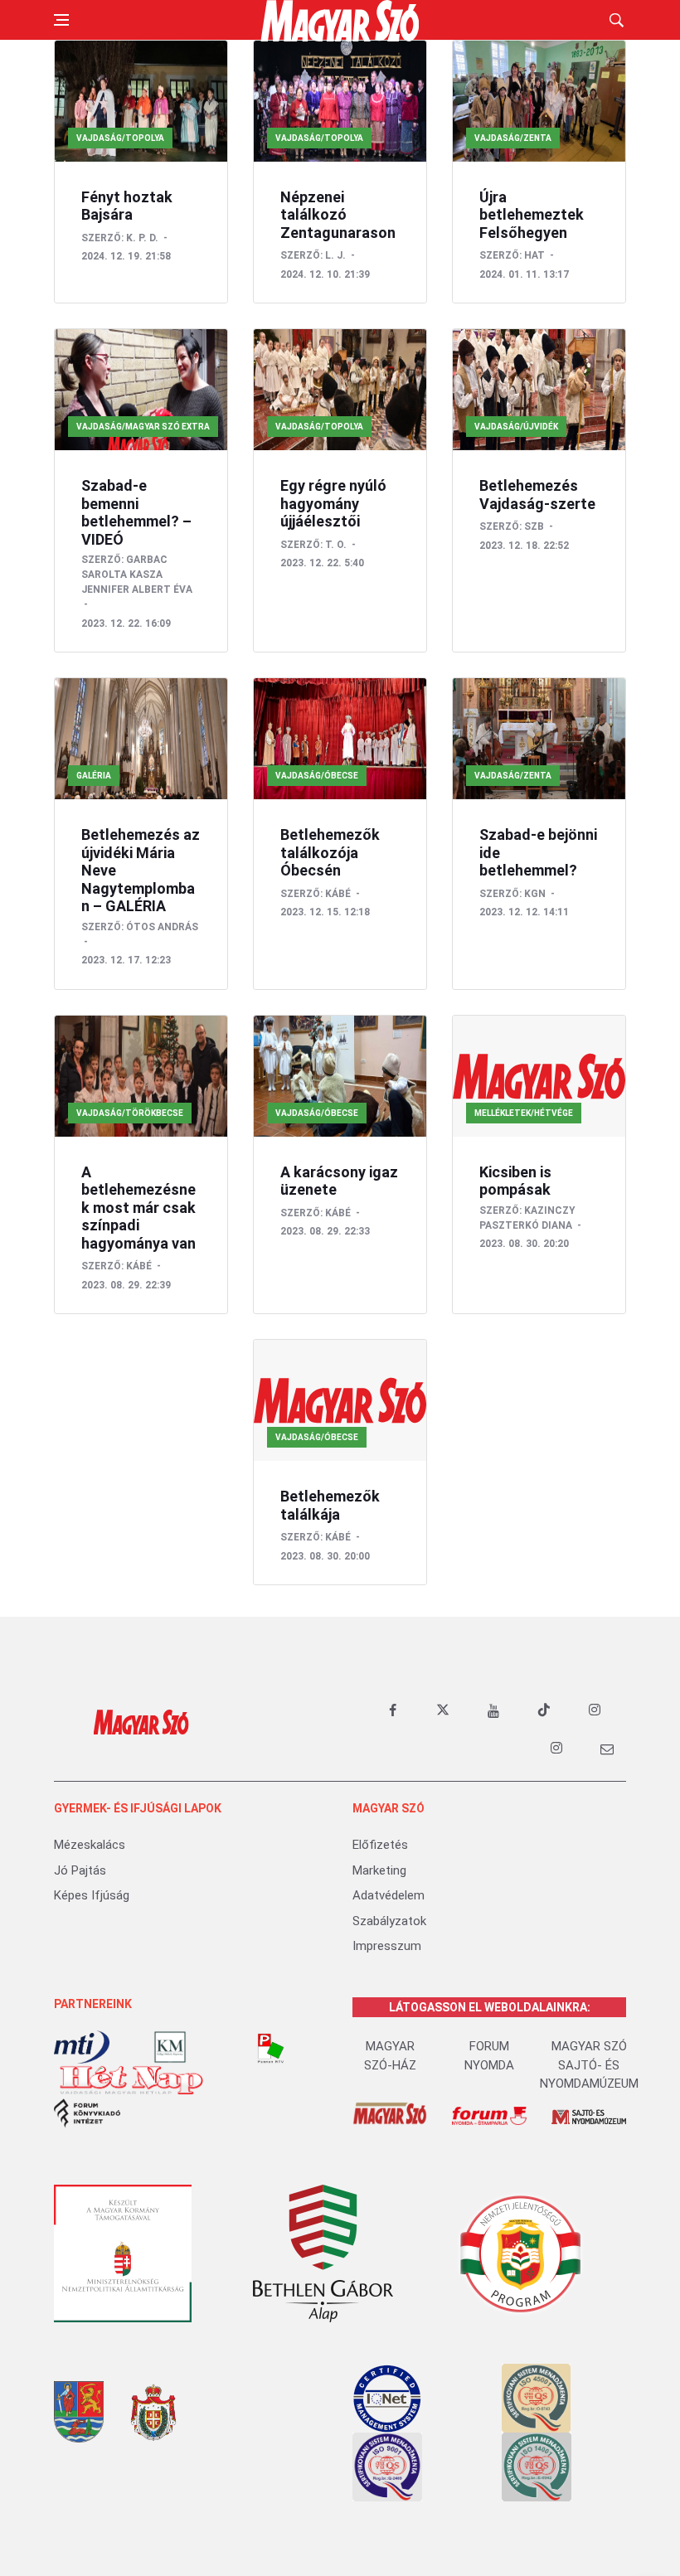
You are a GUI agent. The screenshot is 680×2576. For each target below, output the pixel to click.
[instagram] (595, 1710)
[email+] (607, 1749)
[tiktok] (544, 1710)
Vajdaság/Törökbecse (130, 1113)
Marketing (379, 1870)
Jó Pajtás (80, 1870)
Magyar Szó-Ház (390, 2056)
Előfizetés (380, 1845)
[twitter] (443, 1710)
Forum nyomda (489, 2056)
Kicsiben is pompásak (515, 1181)
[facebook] (392, 1710)
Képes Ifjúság (92, 1895)
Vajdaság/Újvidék (516, 427)
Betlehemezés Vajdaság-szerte (537, 495)
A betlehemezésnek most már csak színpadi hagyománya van (138, 1208)
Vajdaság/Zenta (513, 138)
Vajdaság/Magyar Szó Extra (143, 427)
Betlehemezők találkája (330, 1505)
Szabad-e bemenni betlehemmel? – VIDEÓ (136, 512)
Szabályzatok (389, 1921)
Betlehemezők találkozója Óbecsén (330, 852)
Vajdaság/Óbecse (317, 776)
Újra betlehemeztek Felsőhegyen (532, 215)
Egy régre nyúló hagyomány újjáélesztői (333, 503)
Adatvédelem (389, 1895)
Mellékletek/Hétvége (524, 1113)
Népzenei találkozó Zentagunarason (338, 215)
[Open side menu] (61, 20)
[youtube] (493, 1710)
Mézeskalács (90, 1845)
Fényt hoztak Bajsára (127, 206)
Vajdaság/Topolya (120, 138)
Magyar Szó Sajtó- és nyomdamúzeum (589, 2065)
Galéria (94, 776)
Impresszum (387, 1946)
